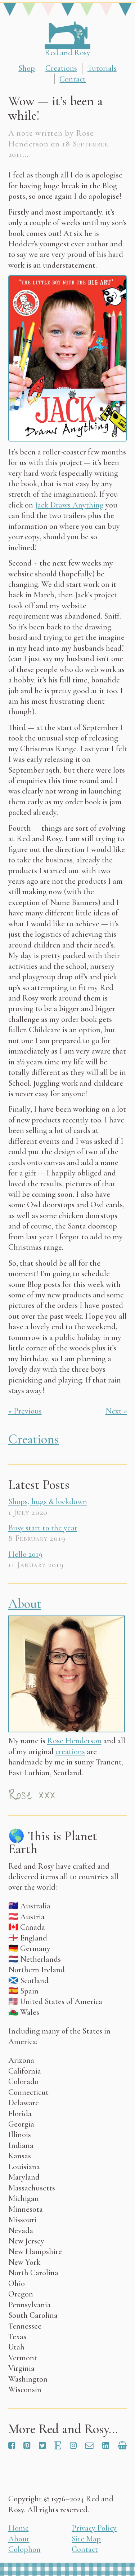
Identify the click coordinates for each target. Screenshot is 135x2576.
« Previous (25, 1411)
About (25, 1604)
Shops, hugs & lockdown (48, 1501)
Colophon (24, 2549)
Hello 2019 (25, 1554)
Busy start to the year (43, 1528)
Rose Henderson (74, 1740)
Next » (116, 1411)
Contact (73, 79)
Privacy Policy (94, 2528)
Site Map (86, 2539)
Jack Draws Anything (69, 505)
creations (70, 1751)
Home (19, 2528)
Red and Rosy (67, 52)
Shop (27, 68)
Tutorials (102, 68)
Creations (61, 68)
